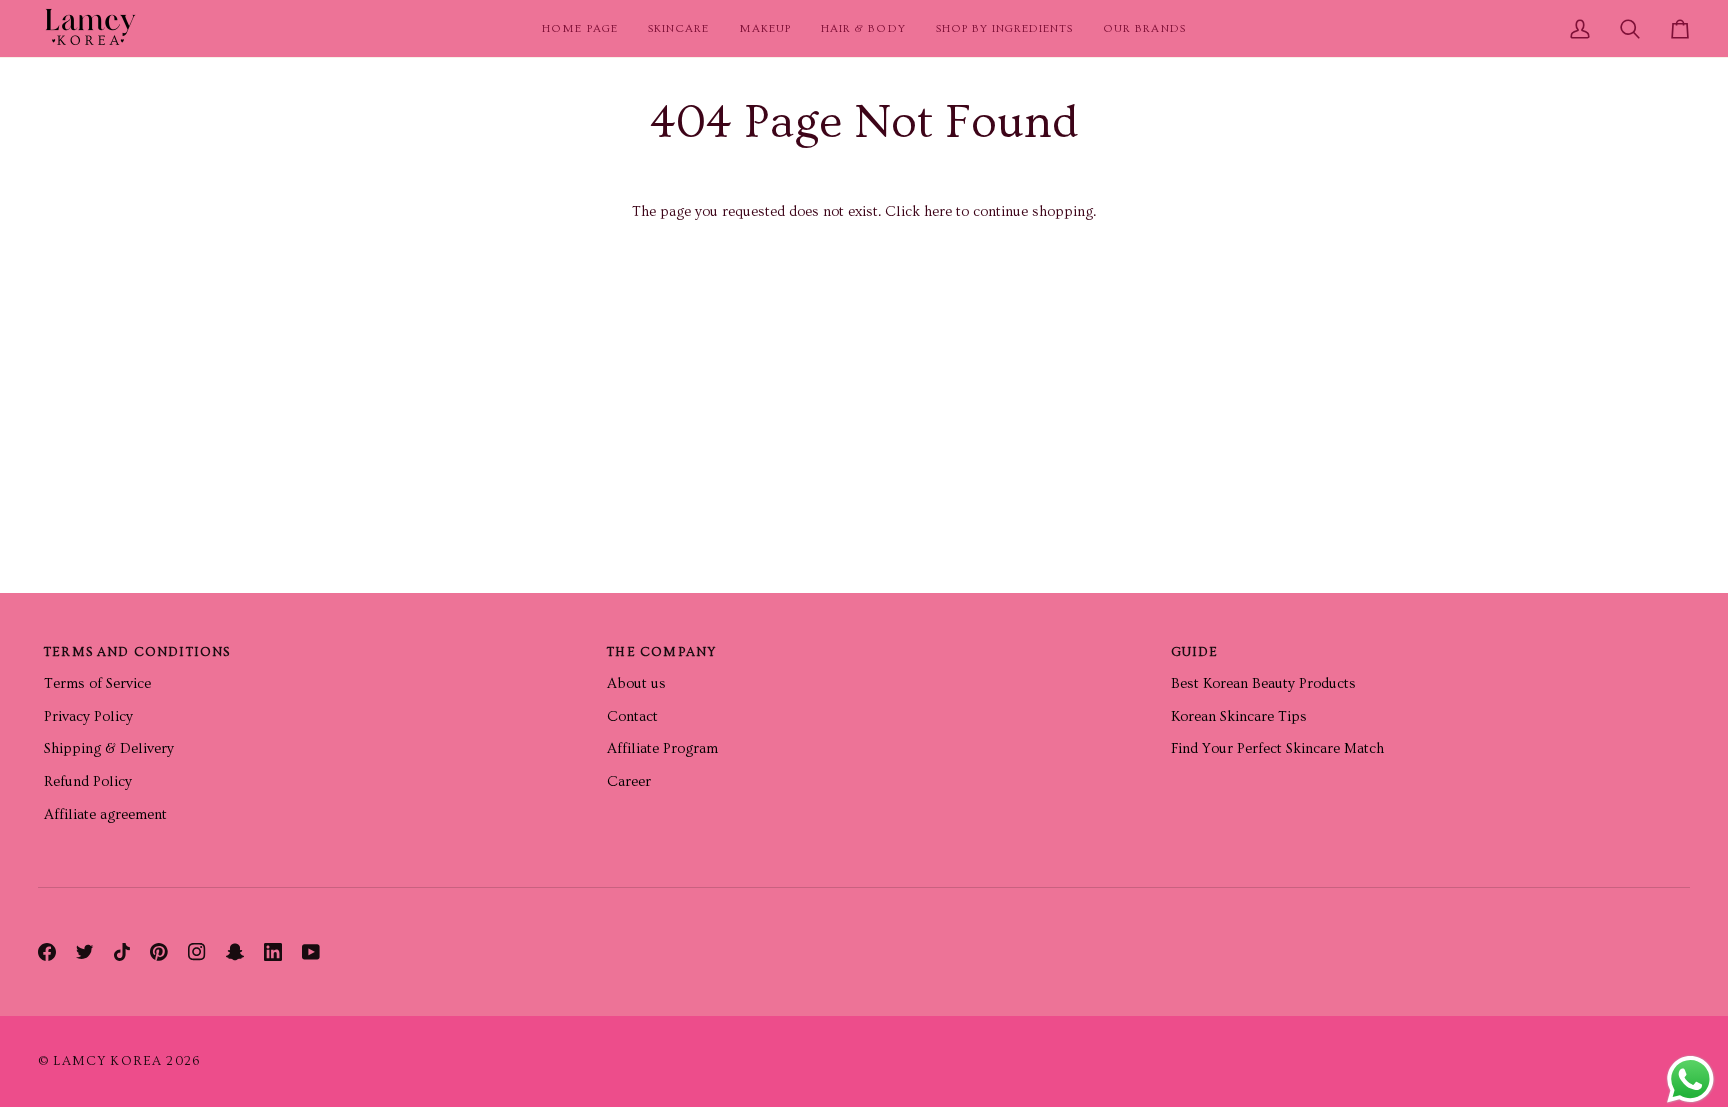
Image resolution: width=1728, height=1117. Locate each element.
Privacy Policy (88, 716)
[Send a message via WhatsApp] (1690, 1079)
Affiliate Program (662, 748)
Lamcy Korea (107, 1061)
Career (629, 781)
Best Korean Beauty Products (1263, 683)
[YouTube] (311, 952)
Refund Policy (88, 781)
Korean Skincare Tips (1239, 716)
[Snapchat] (235, 952)
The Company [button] (661, 652)
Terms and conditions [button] (137, 652)
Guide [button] (1195, 652)
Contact (632, 716)
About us (636, 683)
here (938, 211)
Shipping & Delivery (109, 748)
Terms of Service (97, 683)
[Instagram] (197, 952)
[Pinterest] (159, 952)
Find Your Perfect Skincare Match (1277, 748)
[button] (678, 28)
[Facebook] (47, 952)
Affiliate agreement (105, 814)
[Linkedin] (273, 952)
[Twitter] (85, 952)
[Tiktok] (122, 952)
